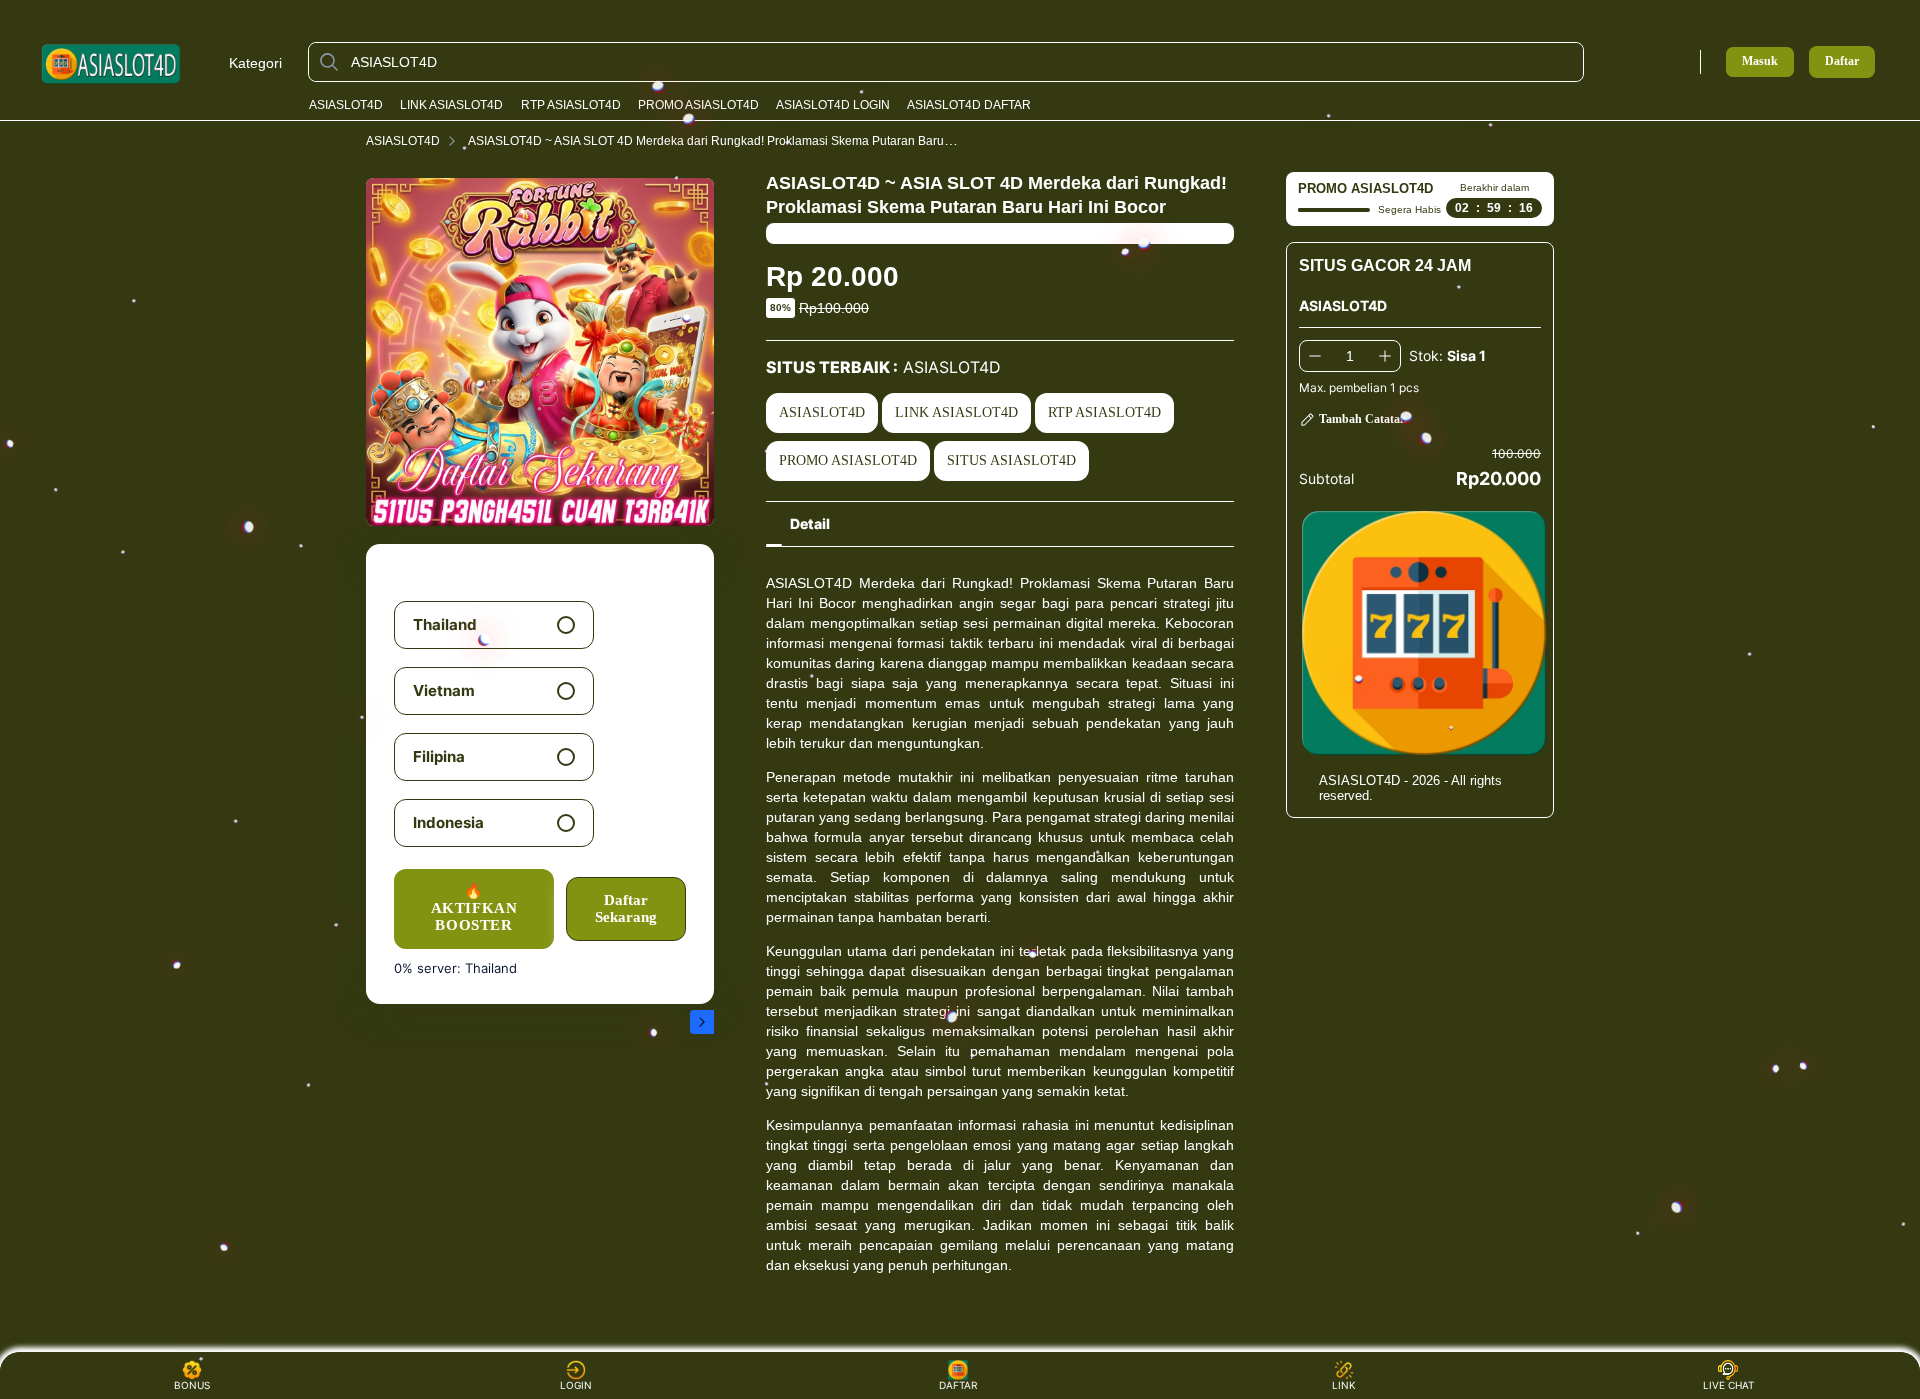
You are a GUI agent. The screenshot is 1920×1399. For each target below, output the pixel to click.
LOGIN (576, 1385)
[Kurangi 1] (1315, 356)
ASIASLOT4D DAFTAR (969, 105)
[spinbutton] (1350, 356)
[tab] (810, 524)
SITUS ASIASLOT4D (1011, 460)
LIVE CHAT (1728, 1385)
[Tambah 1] (1385, 356)
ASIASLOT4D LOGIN (833, 105)
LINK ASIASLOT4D (451, 105)
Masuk (1760, 61)
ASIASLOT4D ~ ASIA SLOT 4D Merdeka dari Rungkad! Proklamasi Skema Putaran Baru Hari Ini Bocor (744, 141)
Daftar (1842, 61)
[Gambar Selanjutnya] (702, 1022)
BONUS (192, 1385)
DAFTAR (961, 1385)
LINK (1344, 1385)
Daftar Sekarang (626, 908)
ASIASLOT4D (346, 105)
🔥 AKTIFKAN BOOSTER (474, 908)
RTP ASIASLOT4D (571, 105)
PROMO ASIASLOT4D (698, 105)
